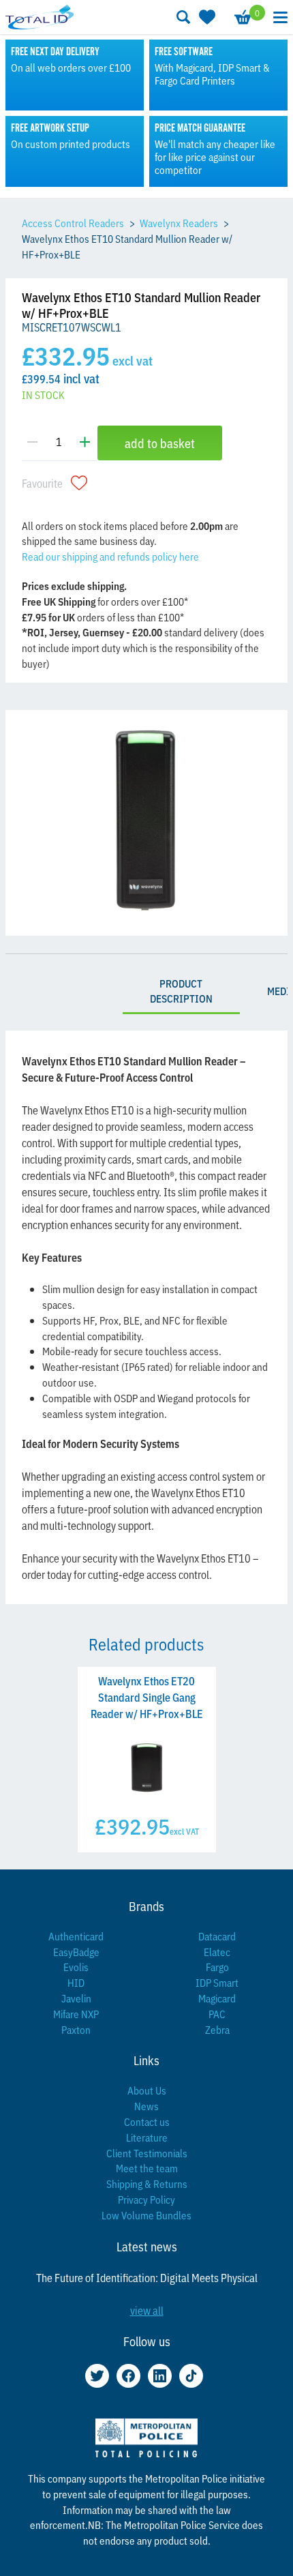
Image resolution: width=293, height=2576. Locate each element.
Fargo (217, 1967)
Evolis (76, 1967)
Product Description (181, 991)
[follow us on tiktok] (191, 2376)
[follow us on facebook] (128, 2376)
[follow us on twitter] (97, 2376)
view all (147, 2310)
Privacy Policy (146, 2199)
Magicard (217, 1998)
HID (76, 1982)
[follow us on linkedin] (160, 2376)
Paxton (76, 2029)
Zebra (217, 2029)
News (146, 2106)
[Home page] (40, 17)
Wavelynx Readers (179, 223)
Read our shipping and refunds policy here (110, 556)
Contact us (147, 2121)
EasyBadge (76, 1952)
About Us (147, 2090)
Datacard (217, 1936)
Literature (147, 2137)
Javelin (76, 1998)
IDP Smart (217, 1982)
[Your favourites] (206, 17)
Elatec (217, 1952)
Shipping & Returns (147, 2183)
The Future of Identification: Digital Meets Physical (147, 2277)
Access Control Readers (73, 223)
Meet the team (147, 2168)
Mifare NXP (76, 2014)
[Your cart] (242, 17)
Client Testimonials (147, 2153)
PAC (217, 2014)
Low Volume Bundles (146, 2215)
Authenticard (76, 1936)
